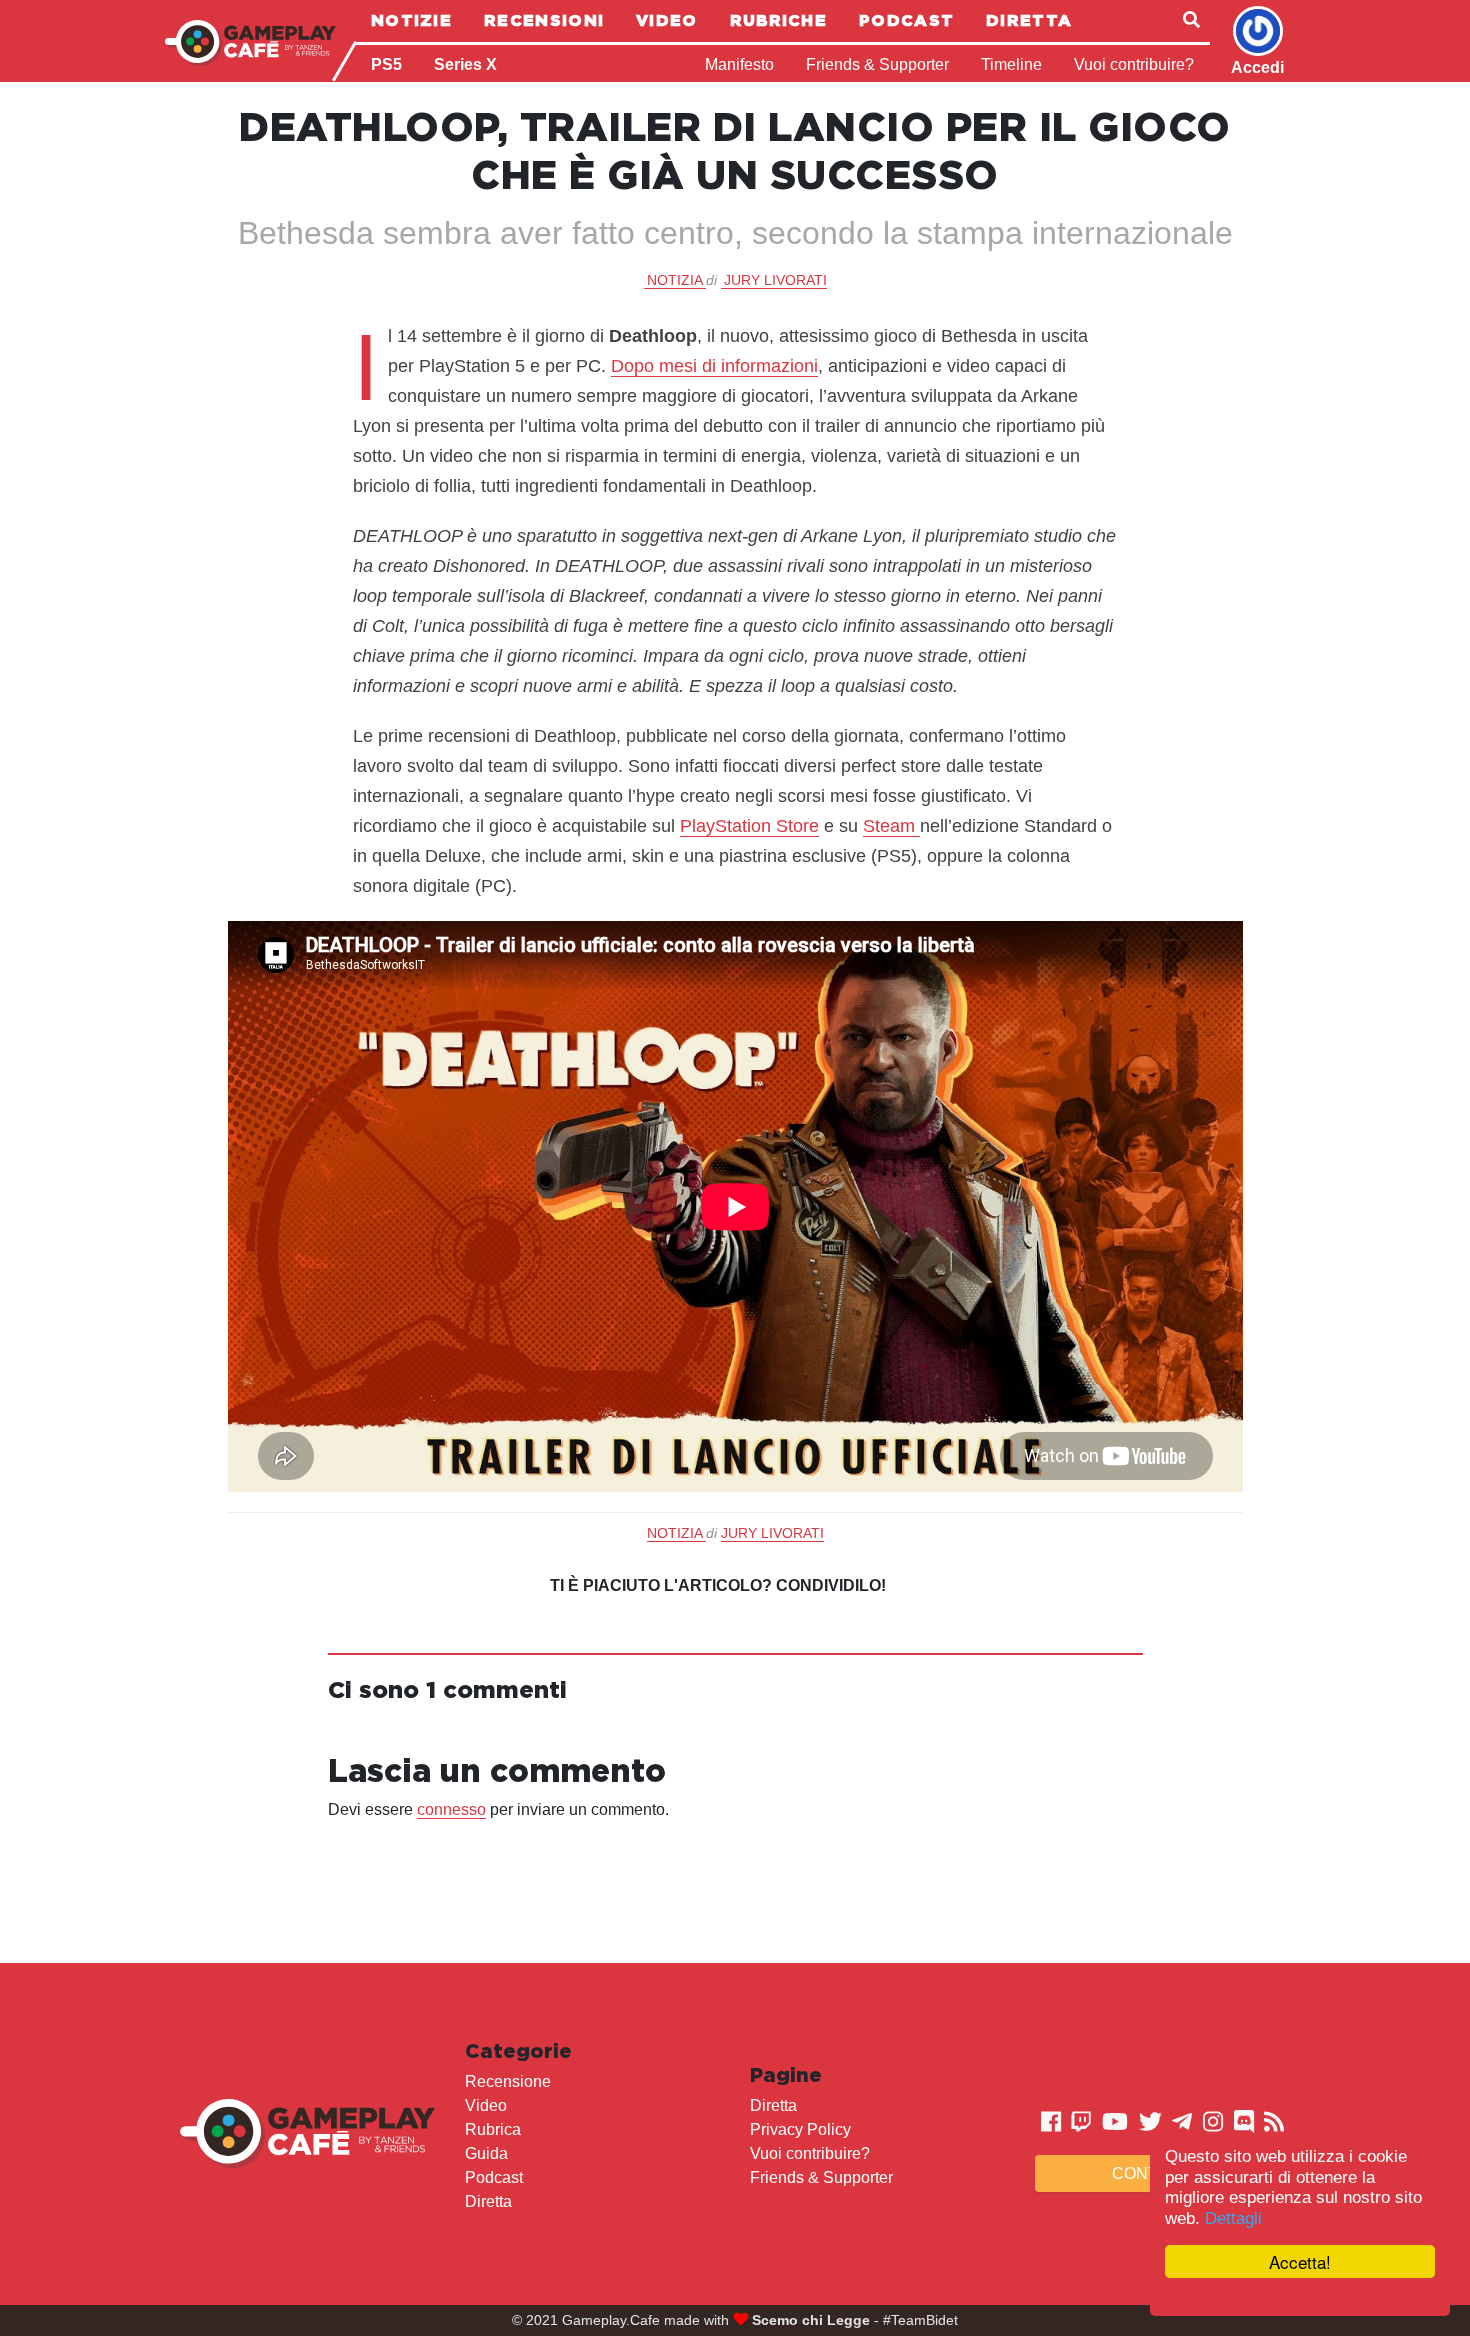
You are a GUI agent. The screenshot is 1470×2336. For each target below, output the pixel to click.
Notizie (411, 20)
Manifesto (739, 64)
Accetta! (1300, 2261)
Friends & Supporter (877, 64)
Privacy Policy (800, 2129)
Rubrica (493, 2129)
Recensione (508, 2081)
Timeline (1011, 64)
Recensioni (544, 20)
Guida (486, 2153)
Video (667, 20)
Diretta (1029, 20)
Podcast (906, 20)
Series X (465, 64)
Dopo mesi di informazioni (714, 366)
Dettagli (1233, 2218)
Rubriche (778, 20)
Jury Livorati (775, 280)
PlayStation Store (749, 826)
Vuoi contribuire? (1134, 64)
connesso (451, 1809)
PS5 (386, 64)
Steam (891, 826)
